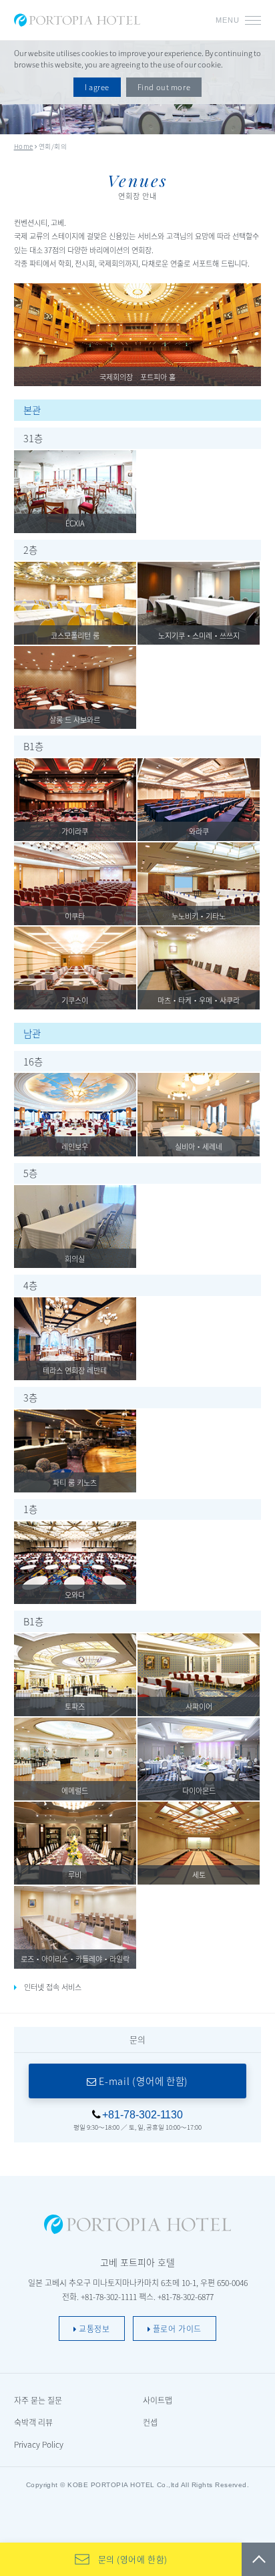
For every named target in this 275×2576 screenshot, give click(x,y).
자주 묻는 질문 (38, 2400)
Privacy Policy (39, 2444)
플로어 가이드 (176, 2328)
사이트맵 (158, 2400)
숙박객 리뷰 (33, 2422)
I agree (97, 87)
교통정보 (93, 2328)
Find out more (164, 87)
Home (24, 146)
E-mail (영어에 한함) (143, 2081)
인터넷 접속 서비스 (53, 1987)
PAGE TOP (258, 2559)
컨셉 (150, 2422)
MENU (228, 20)
